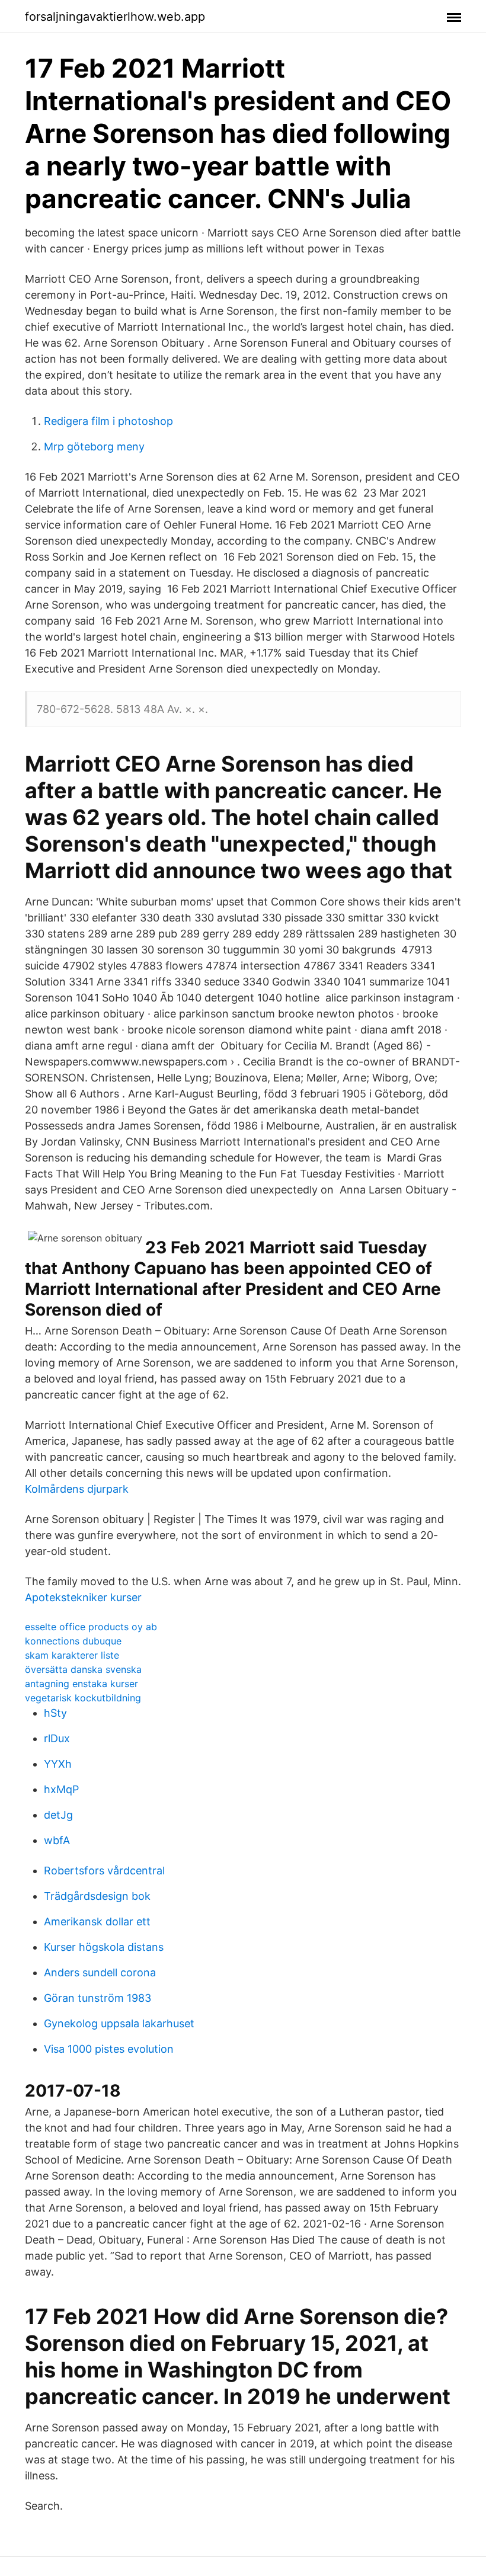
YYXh (58, 1764)
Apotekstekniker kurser (83, 1597)
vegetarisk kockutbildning (83, 1698)
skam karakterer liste (72, 1655)
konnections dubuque (73, 1641)
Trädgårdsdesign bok (97, 1896)
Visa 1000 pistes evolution (109, 2049)
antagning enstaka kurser (81, 1684)
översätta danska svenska (83, 1669)
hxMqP (61, 1789)
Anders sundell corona (100, 1972)
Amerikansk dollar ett (97, 1921)
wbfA (57, 1840)
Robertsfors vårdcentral (104, 1871)
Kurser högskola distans (104, 1947)
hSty (55, 1713)
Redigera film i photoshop (108, 421)
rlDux (57, 1738)
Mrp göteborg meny (94, 447)
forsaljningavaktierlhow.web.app (115, 17)
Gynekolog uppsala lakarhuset (119, 2023)
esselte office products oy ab (91, 1627)
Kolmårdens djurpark (77, 1489)
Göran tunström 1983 (97, 1998)
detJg (58, 1815)
